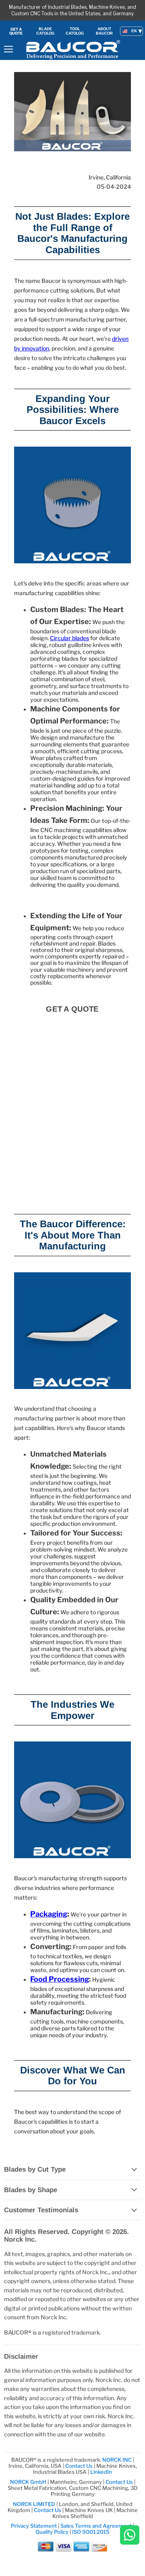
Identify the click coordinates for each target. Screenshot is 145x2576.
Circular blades (69, 638)
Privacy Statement (34, 2526)
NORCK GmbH (28, 2482)
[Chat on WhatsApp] (130, 2536)
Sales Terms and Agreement (96, 2526)
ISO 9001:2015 (91, 2532)
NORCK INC (117, 2460)
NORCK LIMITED (35, 2504)
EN (134, 31)
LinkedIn (101, 2472)
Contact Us (80, 2466)
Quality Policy (52, 2532)
